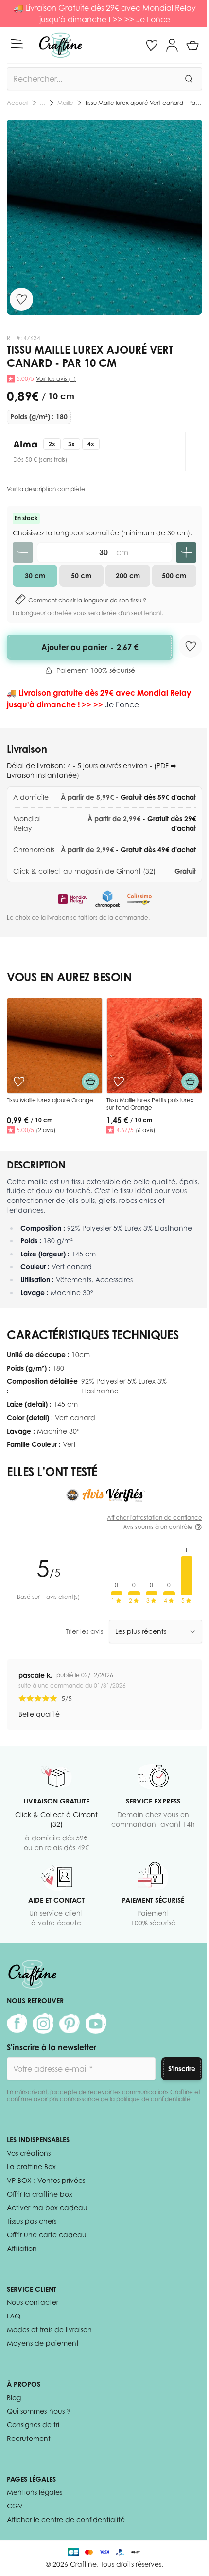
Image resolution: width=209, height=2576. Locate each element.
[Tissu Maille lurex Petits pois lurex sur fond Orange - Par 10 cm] (154, 1046)
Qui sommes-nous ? (39, 2411)
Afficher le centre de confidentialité (66, 2519)
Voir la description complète (46, 489)
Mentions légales (35, 2492)
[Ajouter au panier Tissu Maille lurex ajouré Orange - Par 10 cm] (90, 1082)
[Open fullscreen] (104, 217)
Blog (14, 2397)
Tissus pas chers (32, 2221)
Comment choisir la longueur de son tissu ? (87, 600)
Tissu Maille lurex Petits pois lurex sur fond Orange (150, 1104)
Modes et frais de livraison (49, 2329)
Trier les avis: (85, 1631)
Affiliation (22, 2248)
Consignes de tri (33, 2425)
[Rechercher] (189, 79)
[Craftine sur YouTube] (96, 2024)
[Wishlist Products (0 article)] (152, 45)
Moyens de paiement (43, 2343)
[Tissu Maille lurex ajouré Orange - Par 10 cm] (55, 1046)
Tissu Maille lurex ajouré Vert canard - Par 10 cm (144, 103)
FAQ (14, 2316)
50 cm (81, 575)
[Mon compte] (172, 45)
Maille (65, 103)
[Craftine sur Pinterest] (70, 2024)
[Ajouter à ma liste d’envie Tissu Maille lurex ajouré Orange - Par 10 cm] (19, 1082)
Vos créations (29, 2153)
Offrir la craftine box (40, 2194)
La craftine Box (31, 2167)
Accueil (17, 103)
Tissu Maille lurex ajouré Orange (50, 1100)
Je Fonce (153, 19)
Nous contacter (33, 2302)
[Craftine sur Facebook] (17, 2024)
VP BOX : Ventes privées (46, 2180)
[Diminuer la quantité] (23, 552)
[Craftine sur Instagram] (43, 2024)
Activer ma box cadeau (47, 2207)
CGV (15, 2506)
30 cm (35, 575)
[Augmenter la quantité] (186, 552)
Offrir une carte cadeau (47, 2235)
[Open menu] (17, 44)
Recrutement (29, 2438)
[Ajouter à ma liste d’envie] (21, 299)
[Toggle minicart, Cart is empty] (192, 45)
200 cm (128, 575)
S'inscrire (182, 2069)
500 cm (174, 575)
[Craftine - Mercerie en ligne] (61, 45)
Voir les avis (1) (56, 379)
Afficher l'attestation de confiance (155, 1518)
